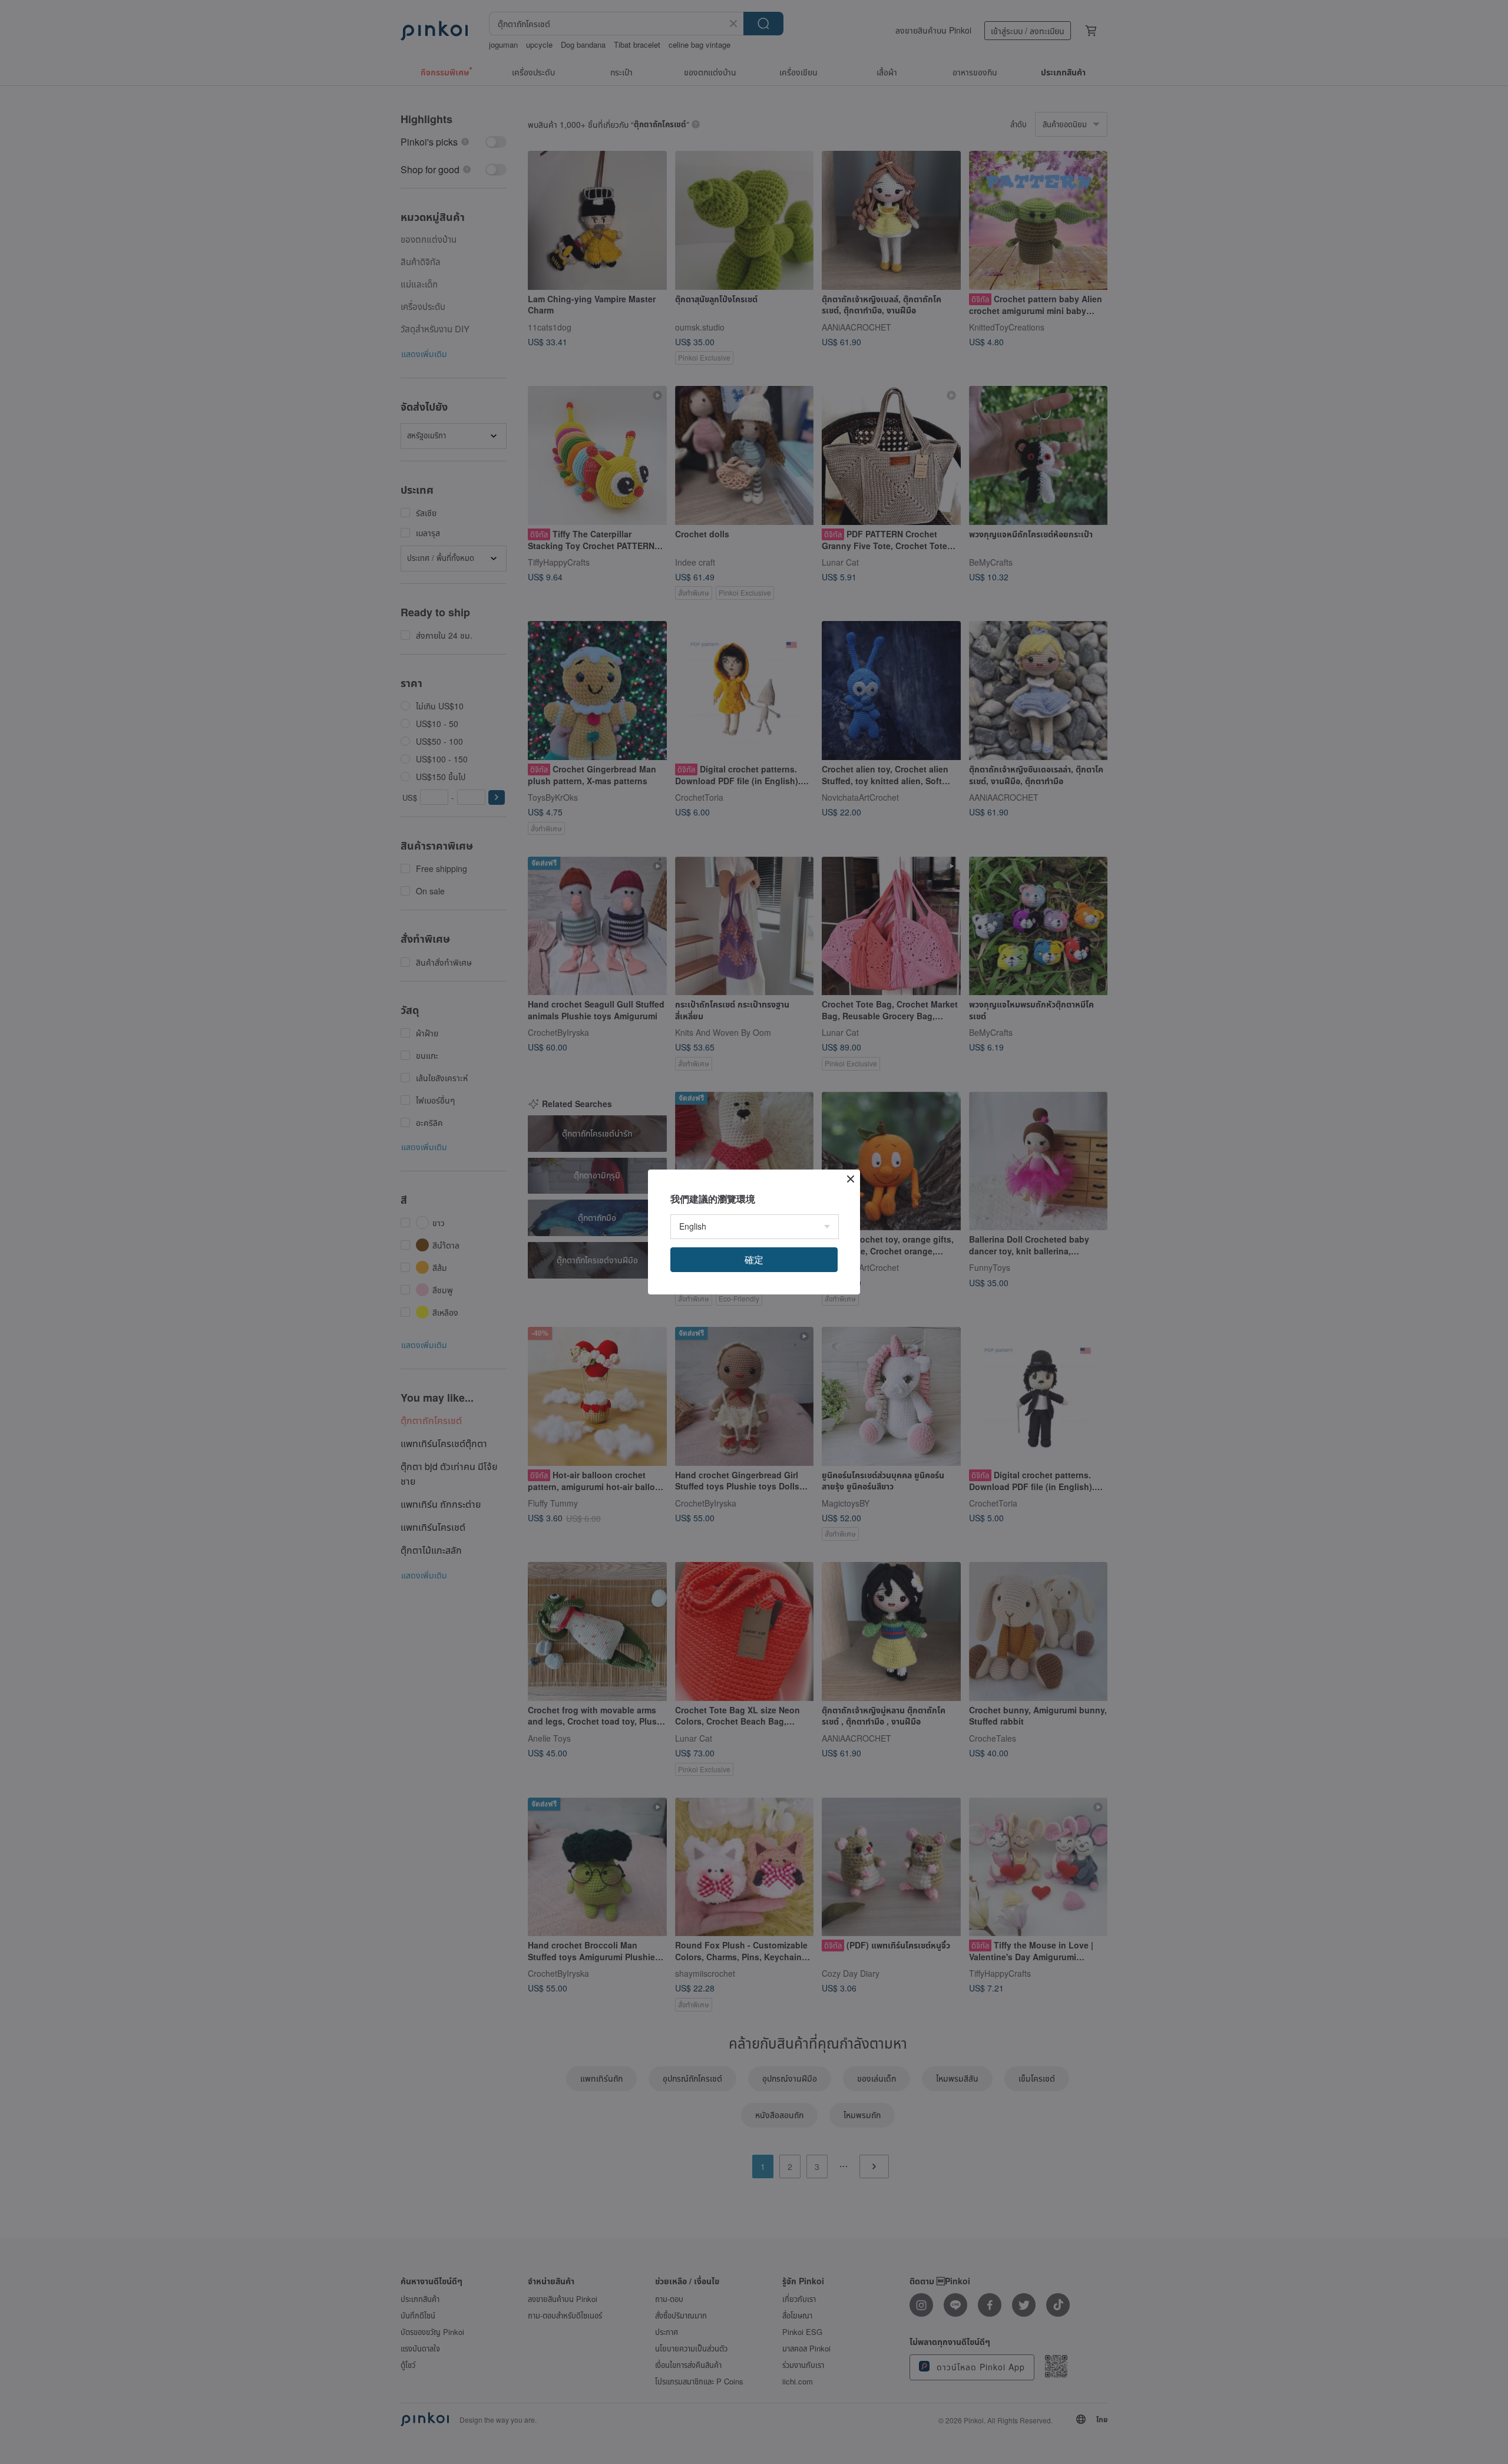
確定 (754, 1259)
